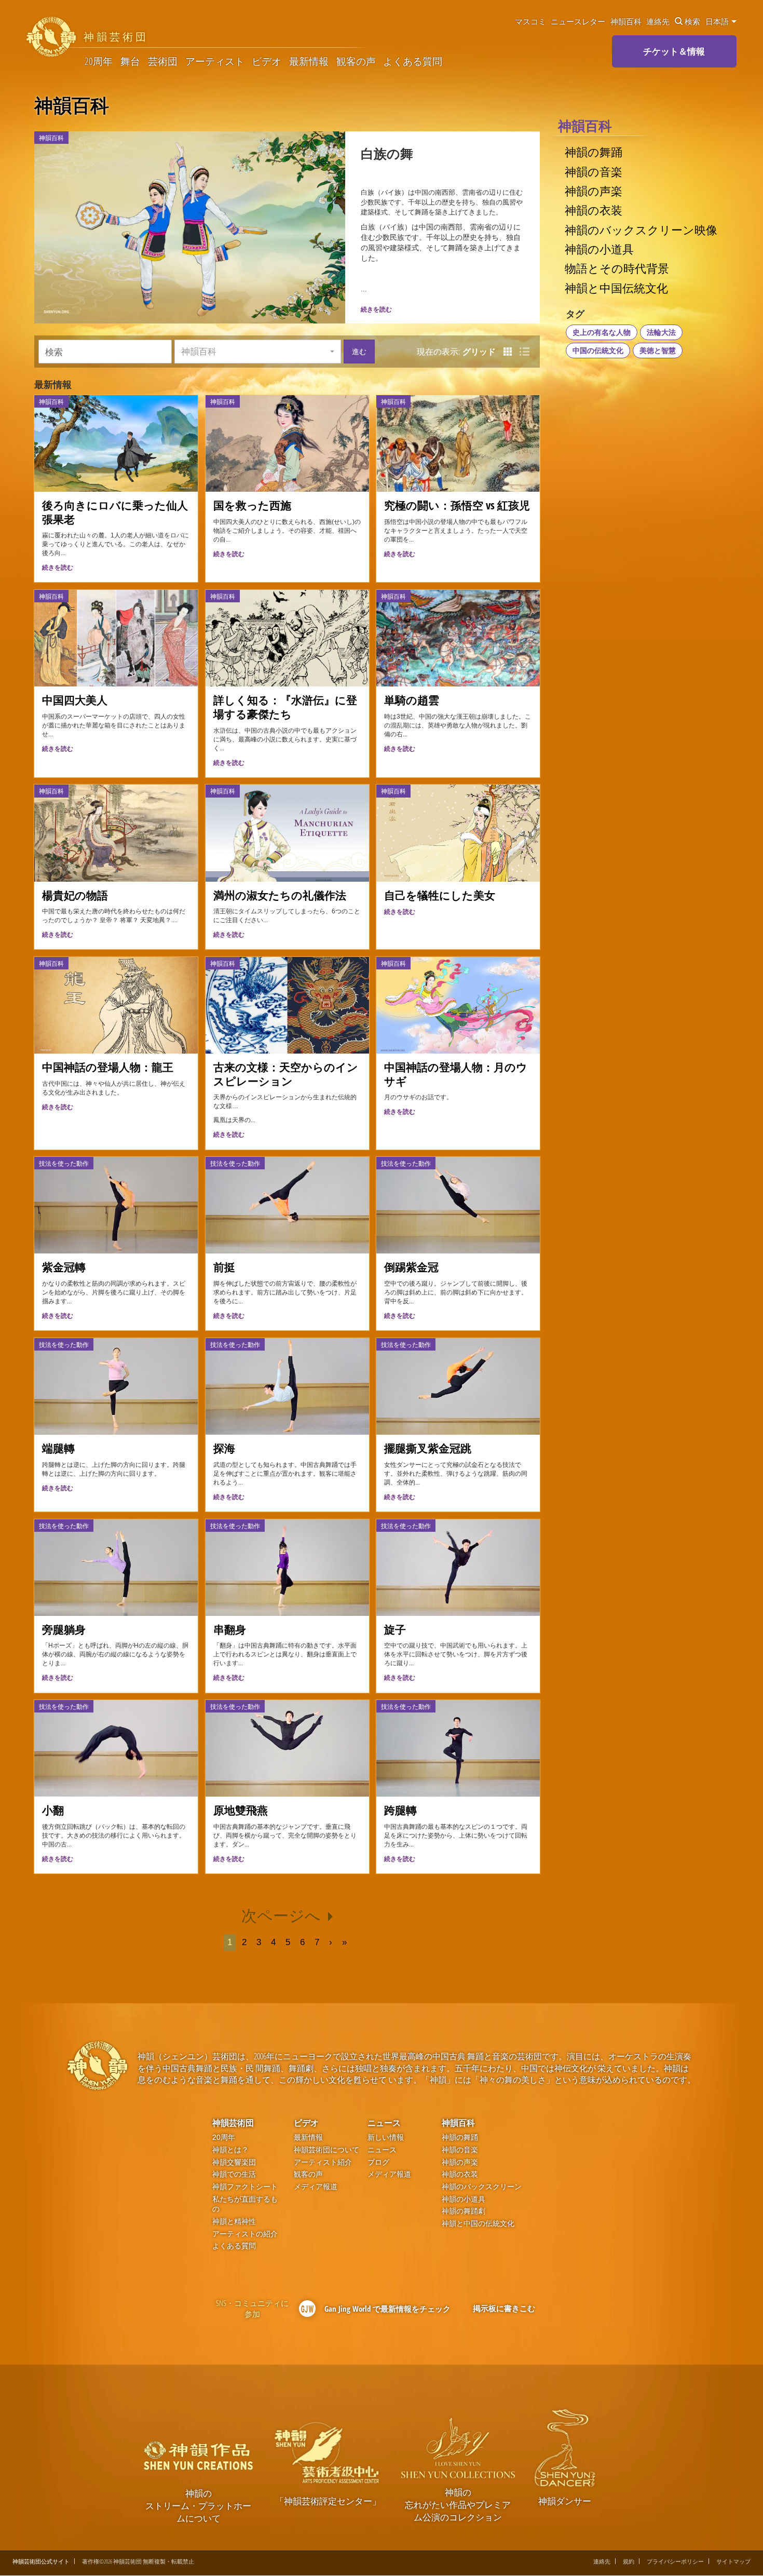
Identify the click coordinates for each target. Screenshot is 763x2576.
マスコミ (530, 21)
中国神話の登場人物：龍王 (108, 1067)
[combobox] (258, 352)
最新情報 (309, 62)
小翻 (53, 1810)
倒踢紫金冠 (411, 1267)
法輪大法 (661, 332)
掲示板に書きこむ (504, 2308)
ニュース (384, 2123)
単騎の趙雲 (412, 700)
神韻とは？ (230, 2150)
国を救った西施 (252, 505)
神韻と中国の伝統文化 (478, 2224)
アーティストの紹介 (245, 2234)
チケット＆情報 (674, 51)
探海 (224, 1448)
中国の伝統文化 (598, 350)
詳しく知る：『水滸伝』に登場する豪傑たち (285, 707)
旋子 (395, 1629)
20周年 (99, 62)
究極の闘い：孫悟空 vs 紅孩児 (457, 505)
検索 (692, 21)
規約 (629, 2561)
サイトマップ (733, 2561)
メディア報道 (316, 2187)
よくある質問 (413, 62)
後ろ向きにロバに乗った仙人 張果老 (120, 512)
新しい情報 (386, 2137)
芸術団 (163, 62)
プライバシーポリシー (675, 2561)
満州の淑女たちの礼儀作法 (280, 895)
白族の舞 (387, 153)
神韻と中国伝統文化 (616, 288)
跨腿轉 (400, 1810)
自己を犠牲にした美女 (440, 895)
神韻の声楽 (594, 191)
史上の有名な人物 (602, 332)
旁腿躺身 (64, 1629)
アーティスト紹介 (323, 2162)
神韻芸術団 (233, 2123)
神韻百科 (626, 21)
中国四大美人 (75, 700)
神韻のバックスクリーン (482, 2187)
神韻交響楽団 (234, 2162)
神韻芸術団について (326, 2150)
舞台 (130, 62)
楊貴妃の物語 (75, 895)
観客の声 (356, 62)
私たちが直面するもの (245, 2204)
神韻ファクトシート (245, 2187)
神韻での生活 (234, 2174)
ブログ (378, 2162)
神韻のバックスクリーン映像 (641, 230)
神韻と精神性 (234, 2222)
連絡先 (658, 21)
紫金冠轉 (64, 1267)
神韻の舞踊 (594, 152)
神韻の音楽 (594, 172)
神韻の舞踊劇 (464, 2211)
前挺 (224, 1267)
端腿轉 (58, 1448)
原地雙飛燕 (241, 1810)
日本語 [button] (718, 21)
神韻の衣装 (594, 210)
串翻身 (230, 1629)
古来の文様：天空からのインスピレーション (286, 1074)
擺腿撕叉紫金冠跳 (428, 1448)
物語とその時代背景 (617, 268)
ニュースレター (578, 21)
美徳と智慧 (658, 350)
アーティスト (215, 62)
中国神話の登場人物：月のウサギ (456, 1074)
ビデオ (267, 62)
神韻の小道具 (599, 249)
